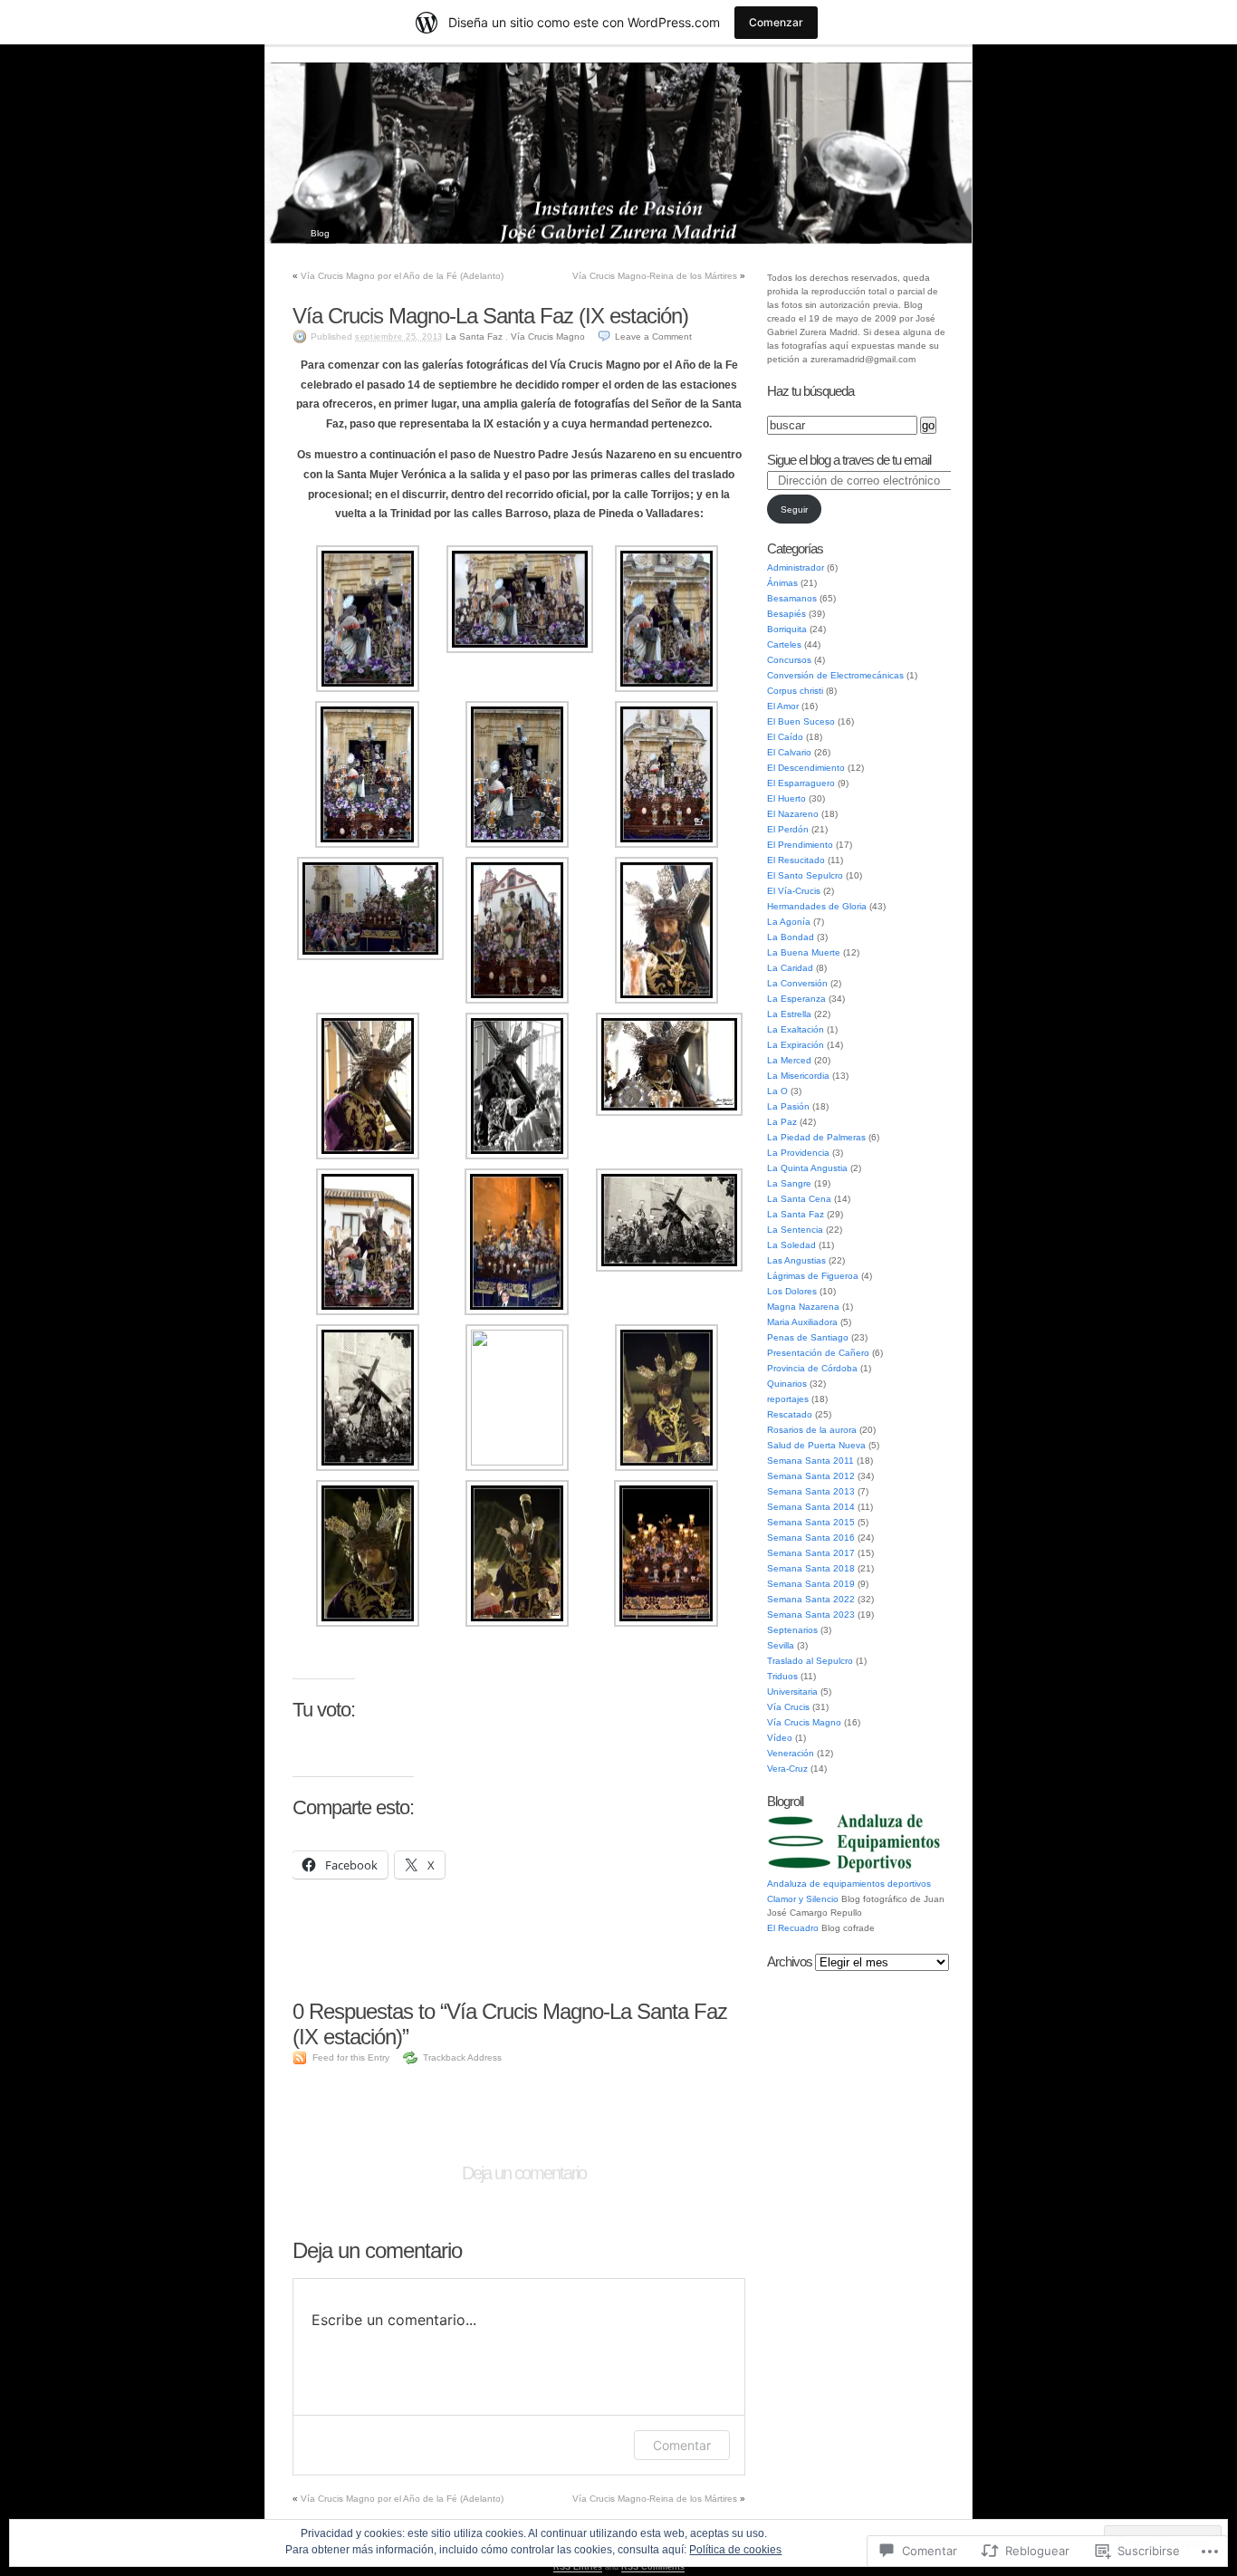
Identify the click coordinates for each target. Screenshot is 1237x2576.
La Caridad (790, 968)
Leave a (653, 336)
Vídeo (780, 1738)
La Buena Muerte (804, 952)
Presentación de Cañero (818, 1353)
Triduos (782, 1676)
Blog (320, 233)
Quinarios (787, 1384)
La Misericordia (798, 1076)
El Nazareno (793, 814)
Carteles (784, 644)
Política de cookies (735, 2550)
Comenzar (776, 22)
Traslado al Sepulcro (810, 1661)
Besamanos (792, 598)
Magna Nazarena (803, 1307)
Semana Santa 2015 (811, 1522)
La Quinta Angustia (807, 1168)
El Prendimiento (800, 845)
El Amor (783, 706)
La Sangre (789, 1183)
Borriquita (787, 629)
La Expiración (796, 1045)
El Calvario (789, 752)
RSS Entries (578, 2567)
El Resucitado (796, 860)
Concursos (789, 660)
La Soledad (791, 1245)
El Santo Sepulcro (805, 875)
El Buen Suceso (801, 721)
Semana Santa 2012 (811, 1476)
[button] (367, 619)
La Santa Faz (474, 336)
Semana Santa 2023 (811, 1615)
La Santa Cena (799, 1199)
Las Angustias (796, 1260)
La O (777, 1091)
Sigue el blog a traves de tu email (849, 460)
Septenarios (792, 1630)
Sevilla (781, 1645)
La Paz (782, 1122)
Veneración (791, 1753)
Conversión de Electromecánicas (835, 675)
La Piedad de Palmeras (816, 1137)
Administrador (796, 567)
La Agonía (789, 922)
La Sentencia (795, 1230)
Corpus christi (795, 691)
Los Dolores (792, 1291)
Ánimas (782, 583)
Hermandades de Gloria (817, 906)
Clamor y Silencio (803, 1899)
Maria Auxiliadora (802, 1322)
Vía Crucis (788, 1707)
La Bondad (791, 937)
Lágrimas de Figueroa (813, 1276)
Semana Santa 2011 (810, 1461)
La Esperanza (796, 999)
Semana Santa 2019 (811, 1584)
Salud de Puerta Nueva (816, 1445)
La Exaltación (796, 1029)
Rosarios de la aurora (812, 1430)
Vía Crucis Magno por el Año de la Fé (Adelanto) (402, 276)
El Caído (785, 737)
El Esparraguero (801, 783)
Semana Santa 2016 (811, 1538)
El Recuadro (793, 1928)
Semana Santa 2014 (811, 1507)
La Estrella (789, 1014)
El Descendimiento (806, 768)
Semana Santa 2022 (811, 1599)
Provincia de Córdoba (812, 1368)
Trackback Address (462, 2057)
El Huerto (786, 798)
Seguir (794, 509)
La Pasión (788, 1106)
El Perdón (788, 829)
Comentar (682, 2445)
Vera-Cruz (787, 1769)
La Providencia (798, 1153)
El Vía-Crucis (794, 891)
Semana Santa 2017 (811, 1553)
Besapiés (786, 614)
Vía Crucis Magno (548, 336)
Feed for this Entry (351, 2057)
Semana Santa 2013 (811, 1491)
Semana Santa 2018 (811, 1568)
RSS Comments (653, 2567)
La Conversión (797, 983)
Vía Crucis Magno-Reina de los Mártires (655, 276)
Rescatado (790, 1414)
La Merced (789, 1060)
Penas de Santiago (808, 1337)
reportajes (788, 1399)
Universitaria (792, 1692)
